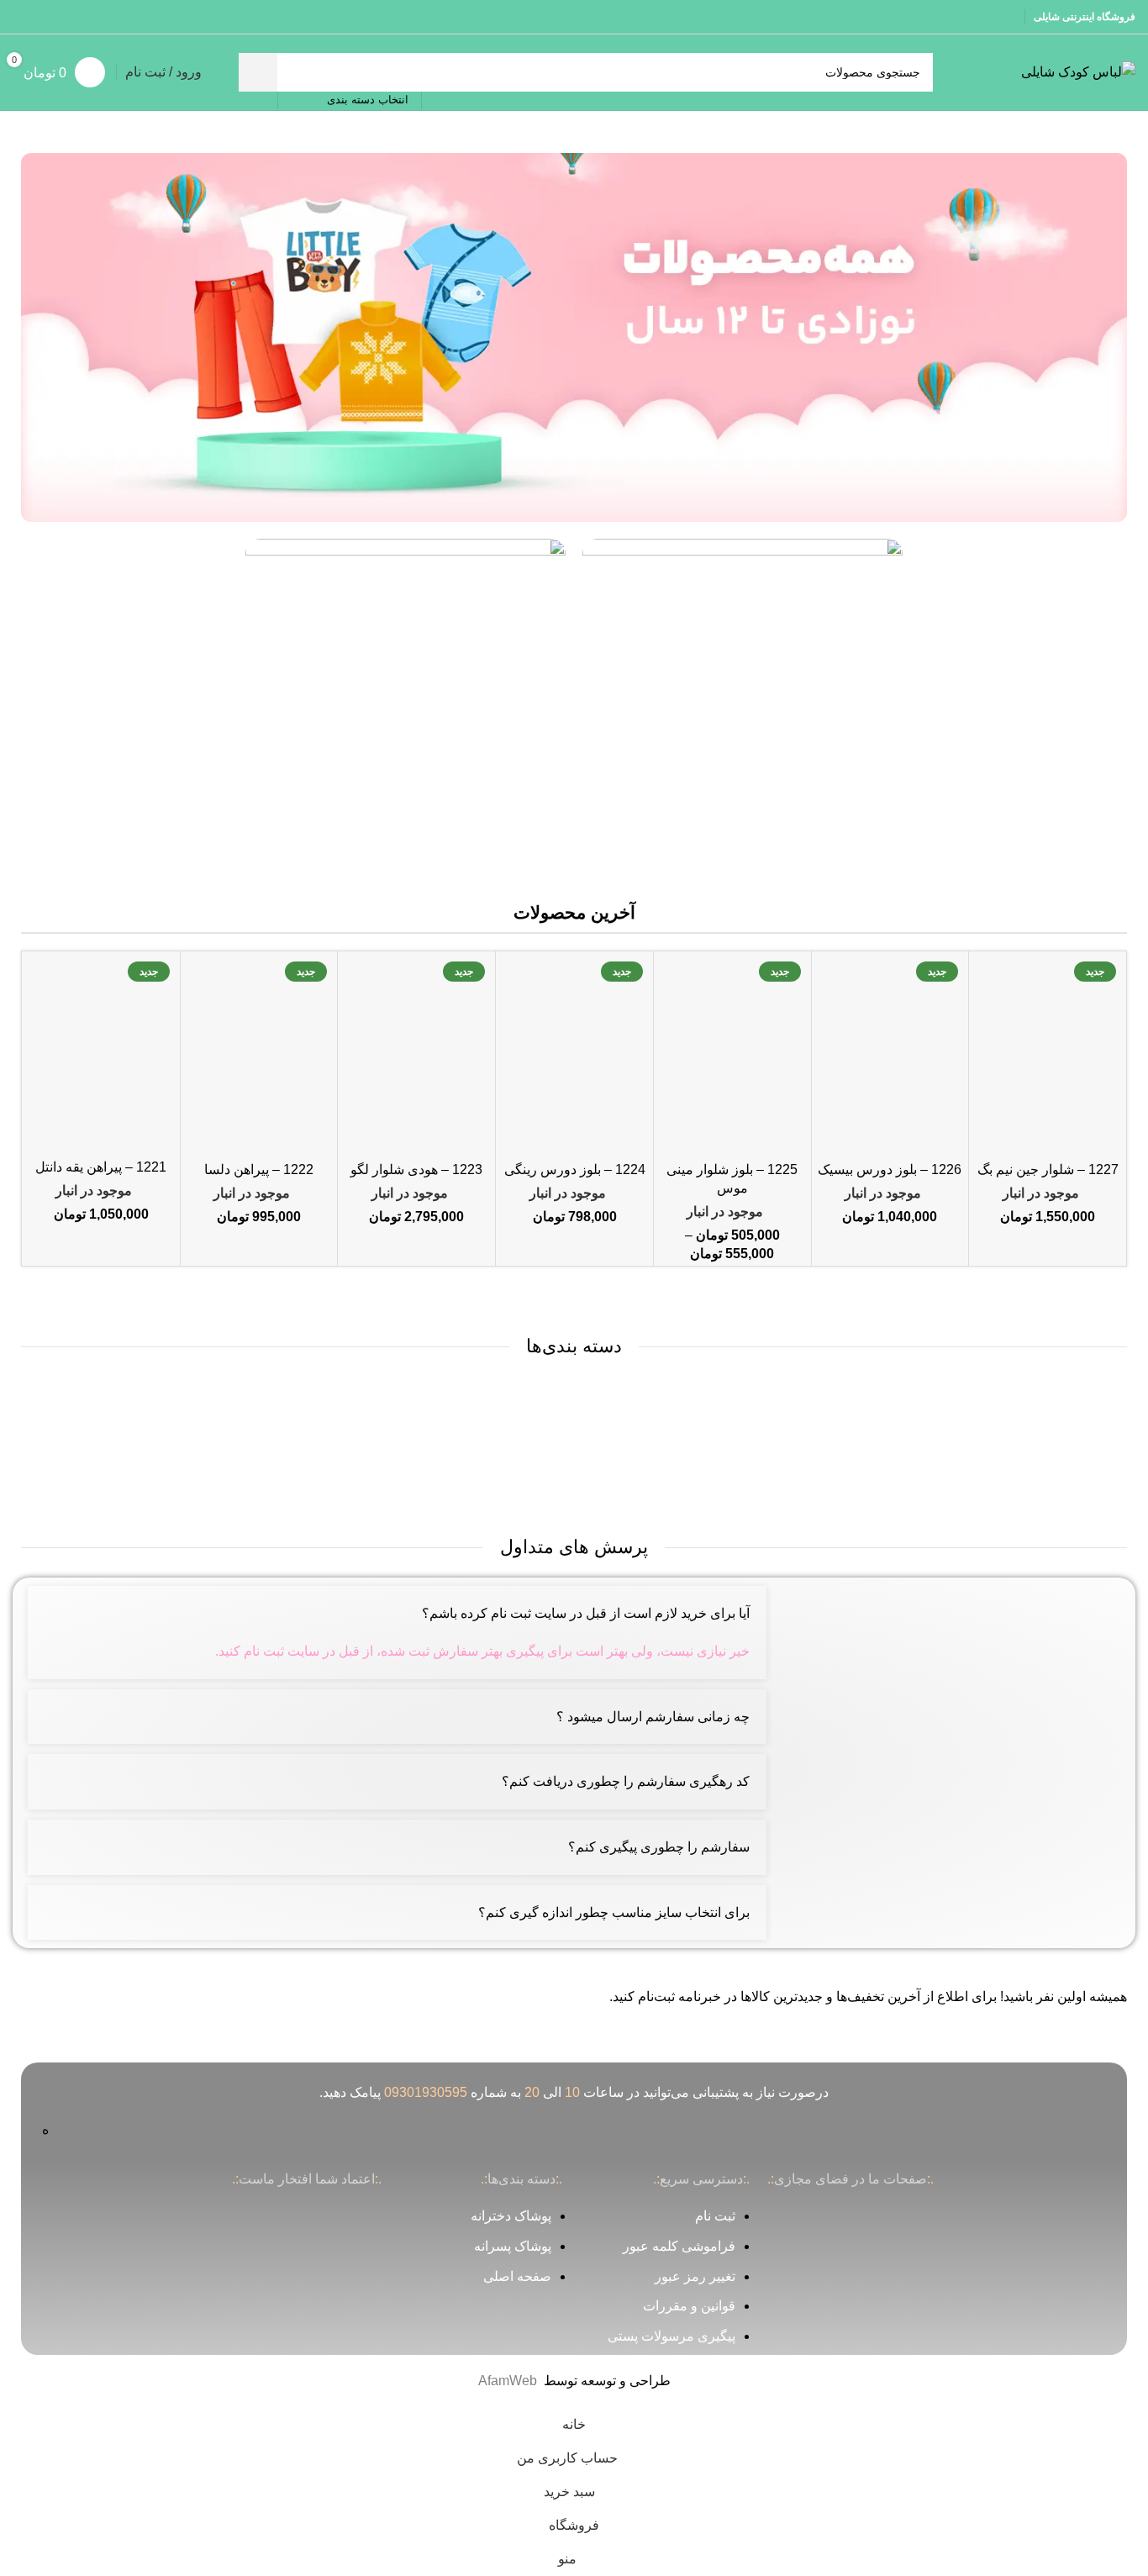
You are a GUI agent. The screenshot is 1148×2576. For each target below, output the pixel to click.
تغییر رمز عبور (695, 2276)
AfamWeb (508, 2381)
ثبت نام (715, 2216)
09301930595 (426, 2092)
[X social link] (66, 16)
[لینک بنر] (743, 699)
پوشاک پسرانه (513, 2246)
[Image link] (574, 337)
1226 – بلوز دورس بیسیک (890, 1169)
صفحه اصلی (517, 2276)
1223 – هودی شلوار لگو (416, 1169)
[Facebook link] (87, 16)
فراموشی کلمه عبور (679, 2246)
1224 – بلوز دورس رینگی (575, 1169)
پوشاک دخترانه (511, 2216)
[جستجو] (258, 72)
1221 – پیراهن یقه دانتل (101, 1167)
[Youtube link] (44, 16)
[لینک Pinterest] (23, 16)
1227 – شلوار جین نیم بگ (1048, 1169)
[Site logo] (1078, 71)
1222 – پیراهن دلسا (259, 1169)
